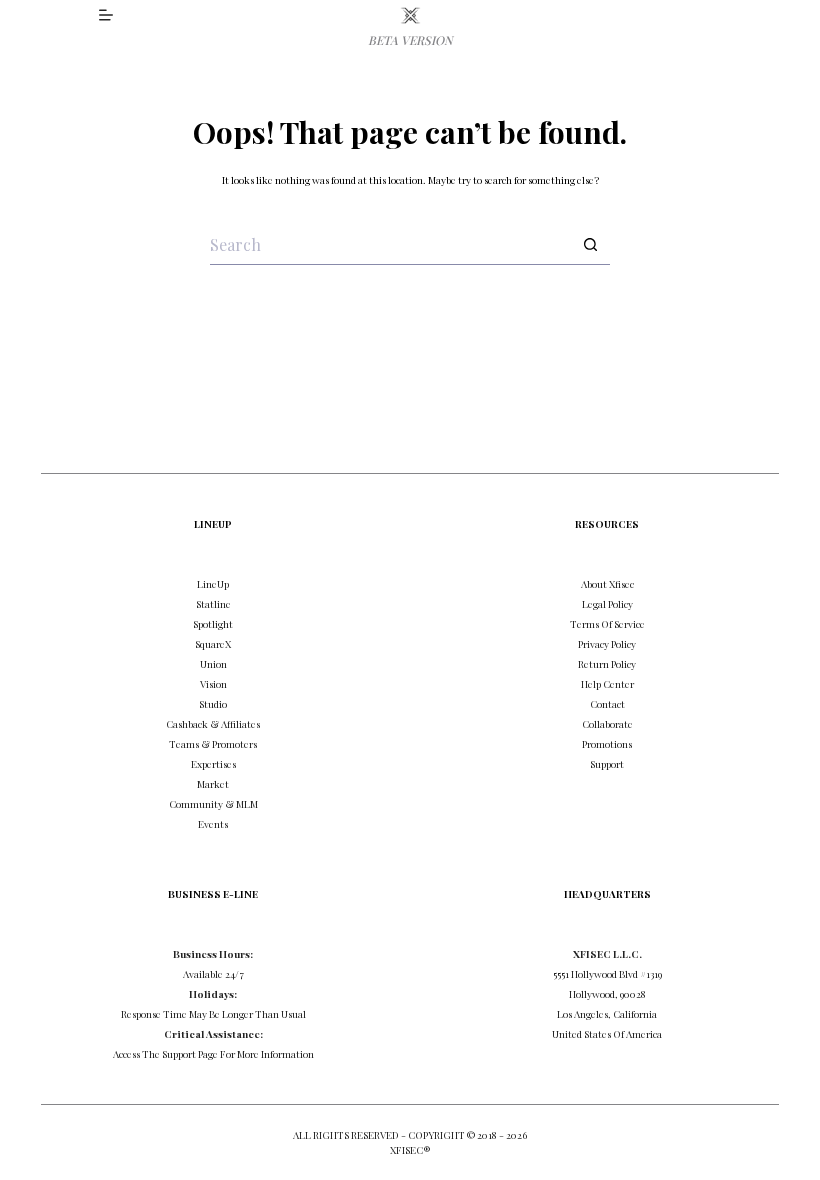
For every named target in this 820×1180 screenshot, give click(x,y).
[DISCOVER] (106, 15)
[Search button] (590, 245)
